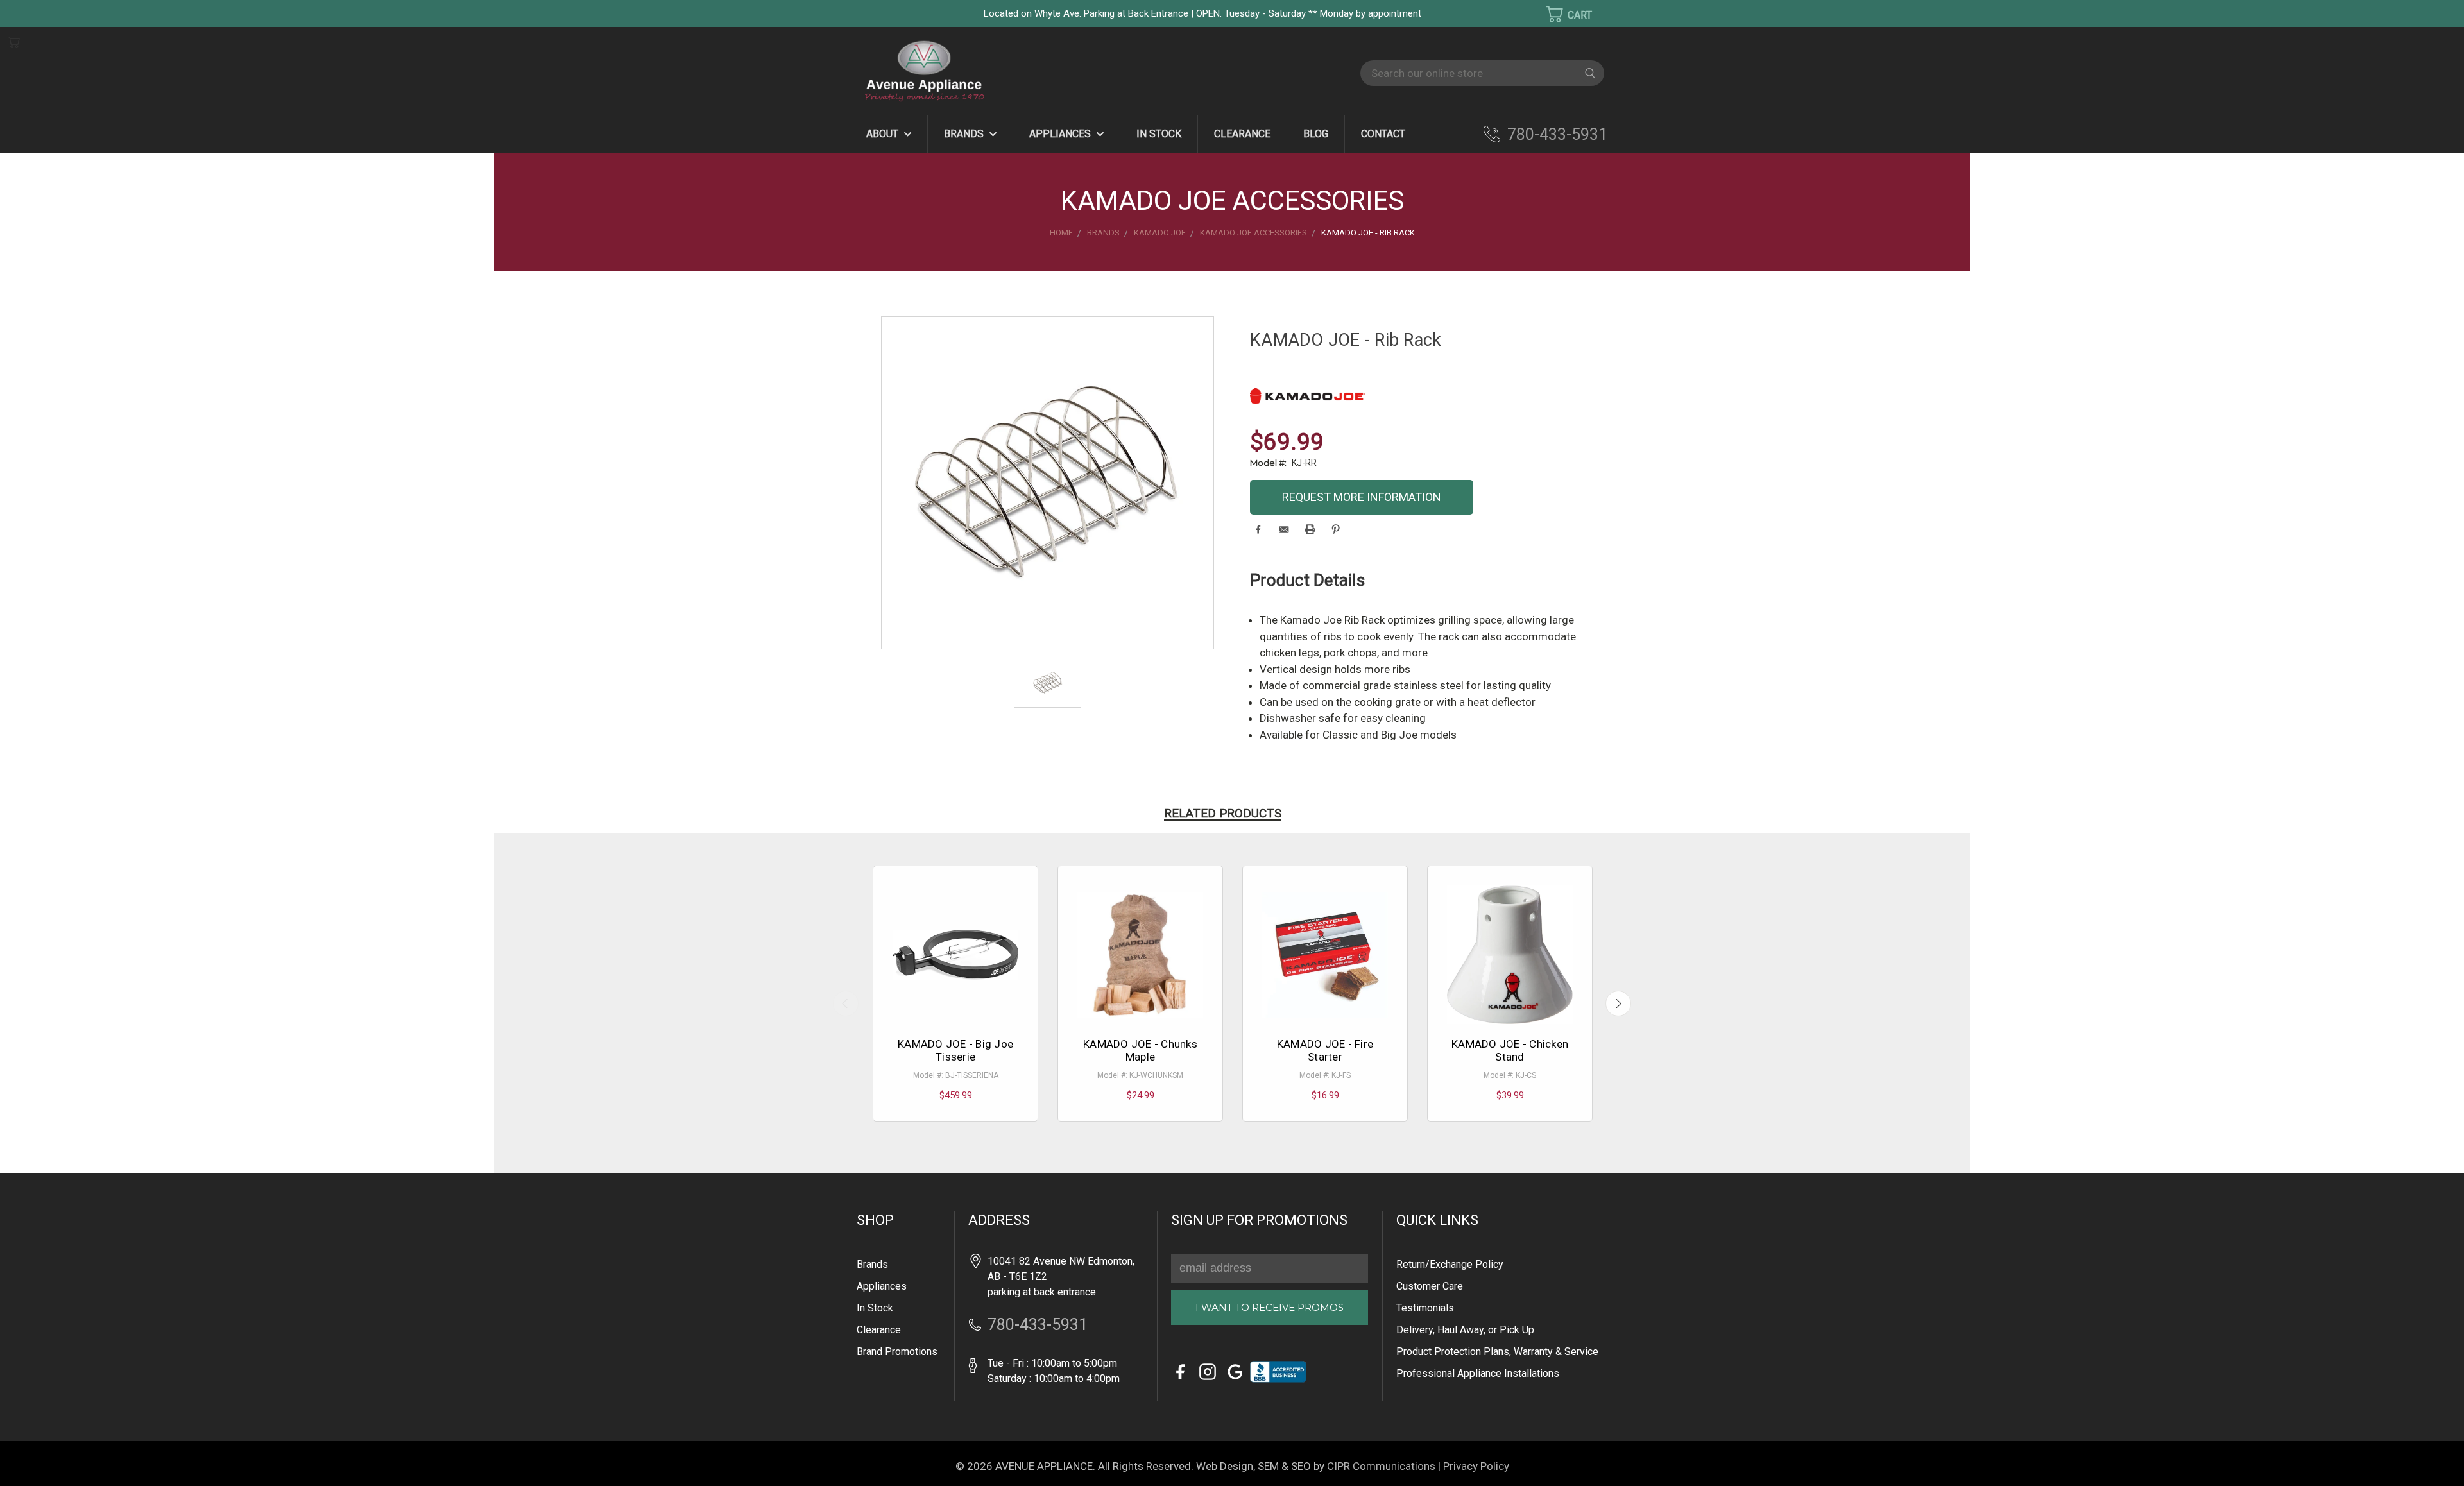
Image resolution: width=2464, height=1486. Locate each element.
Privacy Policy (1476, 1466)
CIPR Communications (1381, 1466)
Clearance (1242, 134)
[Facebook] (1258, 529)
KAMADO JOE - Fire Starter (1325, 1050)
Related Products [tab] (1223, 813)
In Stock (1159, 134)
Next (1618, 1003)
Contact (1383, 134)
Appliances (1061, 134)
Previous (846, 1003)
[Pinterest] (1336, 529)
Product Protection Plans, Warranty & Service (1497, 1352)
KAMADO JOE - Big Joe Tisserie (955, 1050)
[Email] (1284, 529)
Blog (1316, 134)
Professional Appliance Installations (1478, 1373)
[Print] (1310, 529)
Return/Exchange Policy (1450, 1264)
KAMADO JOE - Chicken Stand (1510, 1050)
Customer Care (1430, 1286)
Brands (965, 134)
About (884, 134)
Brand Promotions (897, 1352)
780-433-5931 (1557, 134)
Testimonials (1425, 1308)
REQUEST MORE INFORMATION (1362, 497)
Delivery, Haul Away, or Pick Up (1465, 1330)
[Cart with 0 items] (1561, 14)
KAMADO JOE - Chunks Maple (1140, 1050)
